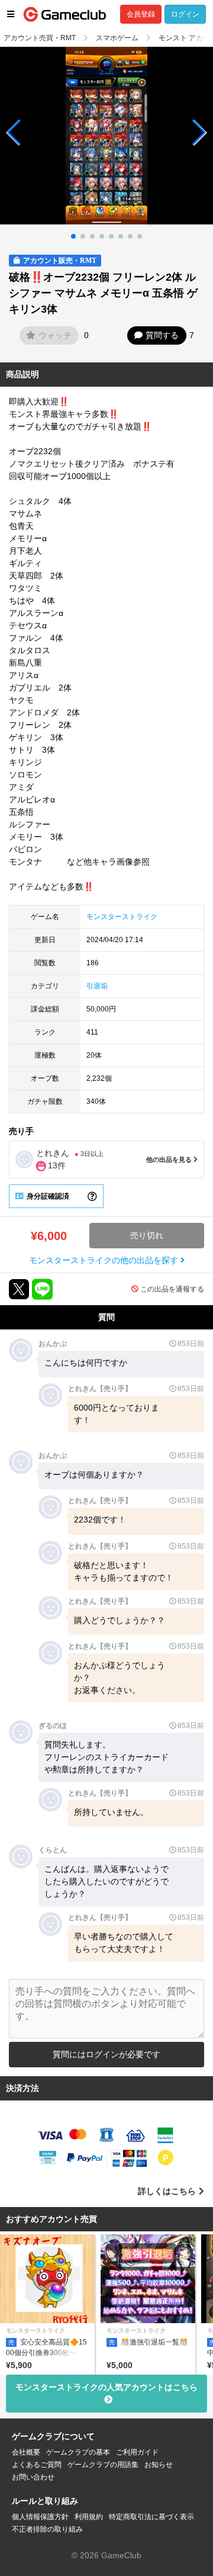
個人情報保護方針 (40, 2517)
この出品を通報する (172, 1289)
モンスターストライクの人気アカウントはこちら (106, 2387)
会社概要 (26, 2452)
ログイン (185, 14)
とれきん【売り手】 (100, 1389)
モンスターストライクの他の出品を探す (105, 1260)
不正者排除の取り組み (47, 2529)
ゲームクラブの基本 (78, 2452)
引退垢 (97, 986)
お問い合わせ (33, 2477)
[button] (14, 133)
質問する (162, 335)
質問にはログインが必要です (106, 2054)
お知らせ (159, 2465)
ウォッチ (55, 335)
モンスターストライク (122, 917)
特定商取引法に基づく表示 (151, 2517)
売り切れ (147, 1235)
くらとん (53, 1850)
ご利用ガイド (137, 2452)
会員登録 (141, 14)
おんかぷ (53, 1344)
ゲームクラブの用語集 (103, 2465)
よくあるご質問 (37, 2465)
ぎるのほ (53, 1726)
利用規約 (89, 2517)
